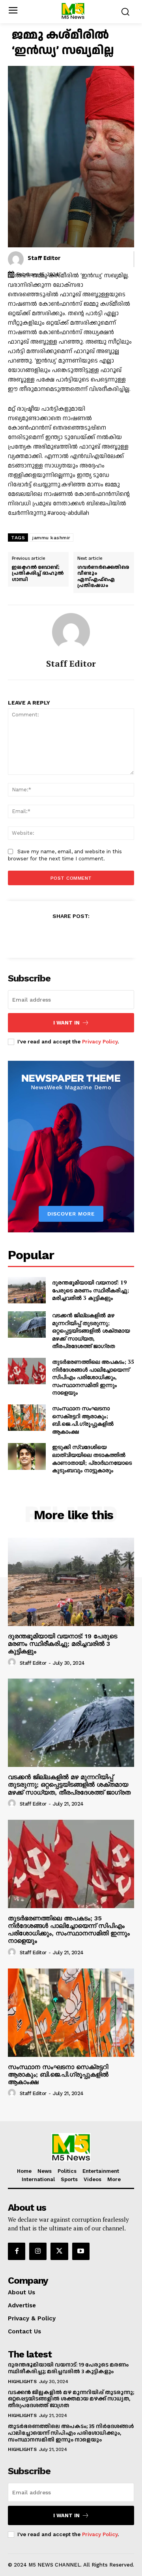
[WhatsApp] (98, 935)
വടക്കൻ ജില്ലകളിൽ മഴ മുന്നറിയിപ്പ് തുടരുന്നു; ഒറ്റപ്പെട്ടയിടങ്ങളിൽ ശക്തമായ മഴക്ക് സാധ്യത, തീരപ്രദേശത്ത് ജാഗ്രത (91, 1330)
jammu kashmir (51, 538)
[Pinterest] (80, 935)
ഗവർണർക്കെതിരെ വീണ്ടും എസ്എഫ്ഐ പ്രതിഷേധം (103, 577)
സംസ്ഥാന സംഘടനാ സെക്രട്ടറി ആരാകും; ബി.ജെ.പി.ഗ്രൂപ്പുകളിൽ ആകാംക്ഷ (83, 1420)
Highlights (22, 2382)
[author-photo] (13, 1662)
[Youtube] (81, 2251)
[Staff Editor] (16, 259)
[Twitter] (62, 935)
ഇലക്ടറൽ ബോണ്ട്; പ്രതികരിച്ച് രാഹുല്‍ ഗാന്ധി (38, 574)
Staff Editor (44, 258)
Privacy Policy (100, 1042)
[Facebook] (44, 935)
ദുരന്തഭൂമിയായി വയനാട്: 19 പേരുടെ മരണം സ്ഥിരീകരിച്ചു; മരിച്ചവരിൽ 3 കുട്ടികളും (91, 1290)
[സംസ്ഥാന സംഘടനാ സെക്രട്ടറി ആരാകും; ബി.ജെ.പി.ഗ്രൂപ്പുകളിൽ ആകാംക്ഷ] (27, 1418)
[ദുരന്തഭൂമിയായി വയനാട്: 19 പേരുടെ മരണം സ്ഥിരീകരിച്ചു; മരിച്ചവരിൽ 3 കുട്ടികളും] (27, 1290)
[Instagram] (38, 2251)
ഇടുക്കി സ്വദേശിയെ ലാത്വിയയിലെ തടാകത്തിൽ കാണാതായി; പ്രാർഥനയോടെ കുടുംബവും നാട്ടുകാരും (92, 1458)
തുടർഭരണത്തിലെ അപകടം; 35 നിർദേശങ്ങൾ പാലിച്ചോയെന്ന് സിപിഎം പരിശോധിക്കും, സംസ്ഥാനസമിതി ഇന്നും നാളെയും (93, 1377)
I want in (66, 1023)
